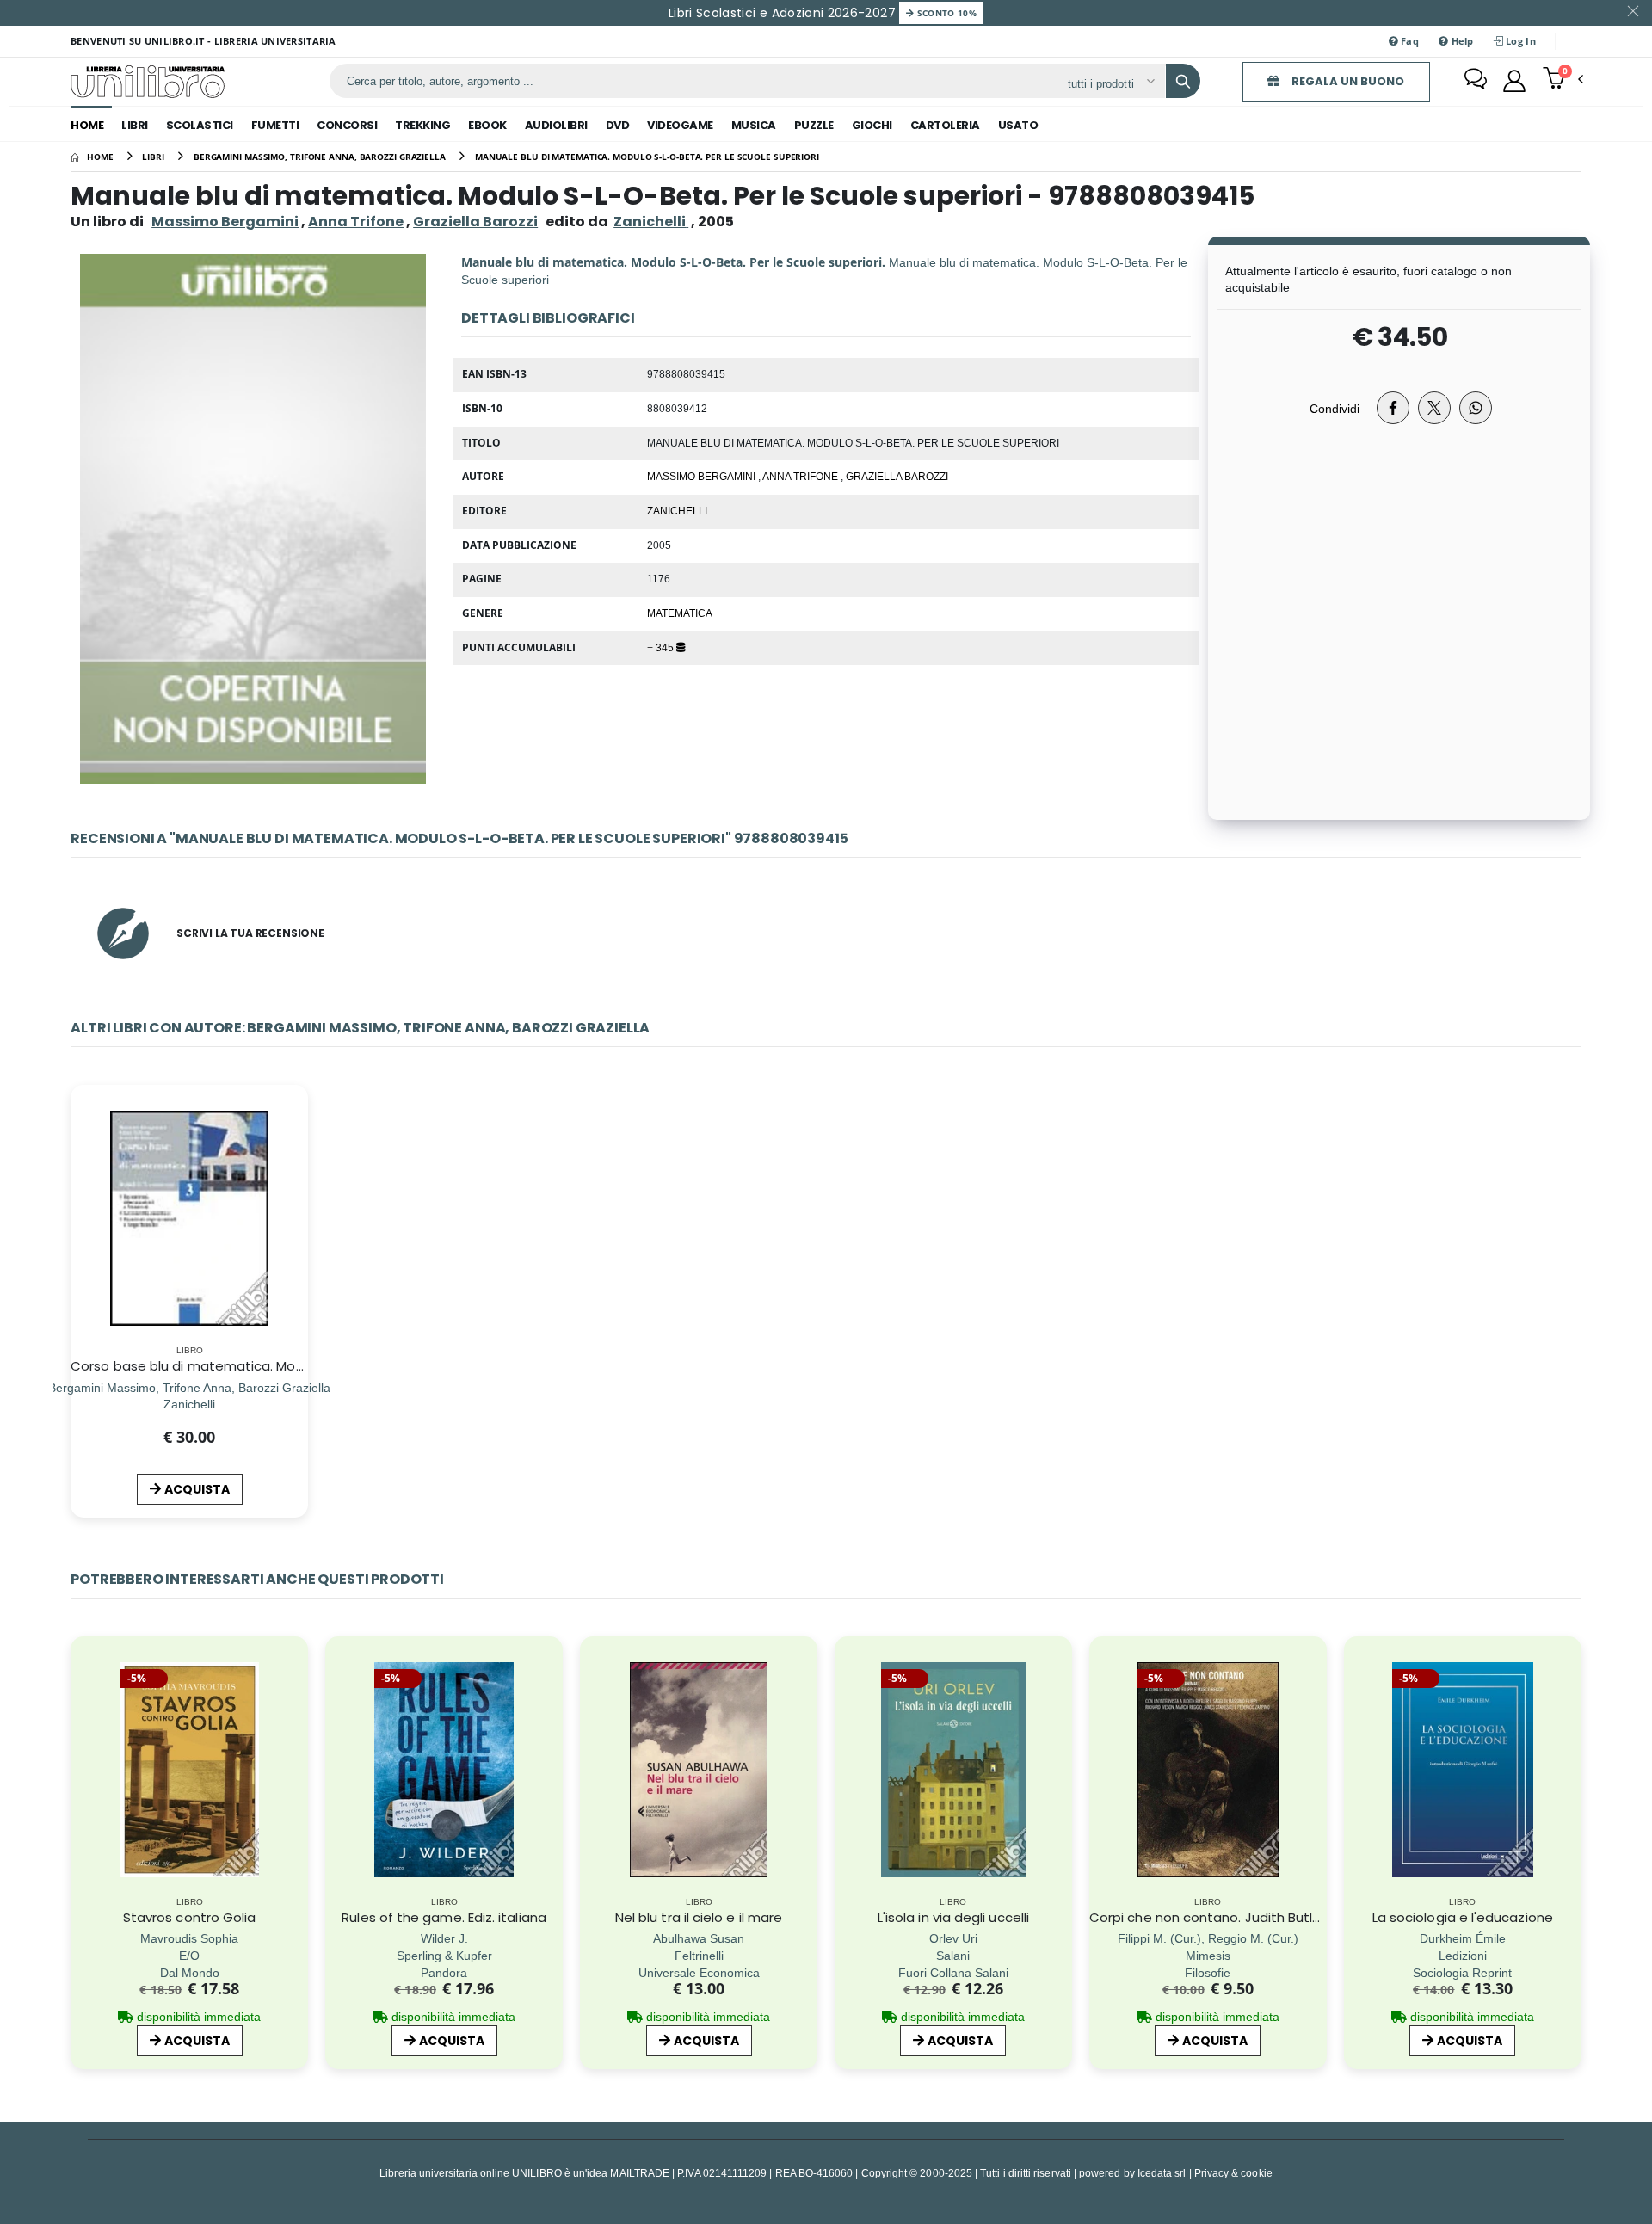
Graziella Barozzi (475, 222)
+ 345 (662, 647)
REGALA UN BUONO (1347, 81)
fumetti (275, 125)
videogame (680, 125)
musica (754, 125)
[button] (1563, 80)
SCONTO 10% (945, 13)
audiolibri (556, 125)
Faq (1409, 41)
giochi (872, 125)
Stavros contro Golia (190, 1917)
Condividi (1335, 408)
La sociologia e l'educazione (1463, 1917)
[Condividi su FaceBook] (1393, 408)
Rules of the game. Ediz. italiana (444, 1917)
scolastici (200, 125)
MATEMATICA (680, 613)
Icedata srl (1162, 2173)
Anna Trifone (356, 222)
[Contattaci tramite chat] (1476, 81)
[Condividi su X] (1434, 408)
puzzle (814, 125)
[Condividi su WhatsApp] (1476, 408)
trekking (422, 125)
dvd (618, 125)
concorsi (347, 125)
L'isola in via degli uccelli (953, 1917)
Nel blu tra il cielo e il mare (699, 1917)
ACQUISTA (197, 1489)
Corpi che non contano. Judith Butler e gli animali (1247, 1917)
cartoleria (945, 125)
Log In (1519, 41)
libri (135, 125)
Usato (1018, 125)
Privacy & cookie (1233, 2173)
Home (87, 125)
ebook (487, 125)
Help (1461, 41)
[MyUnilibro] (1514, 81)
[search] (1183, 81)
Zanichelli (677, 510)
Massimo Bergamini (225, 222)
